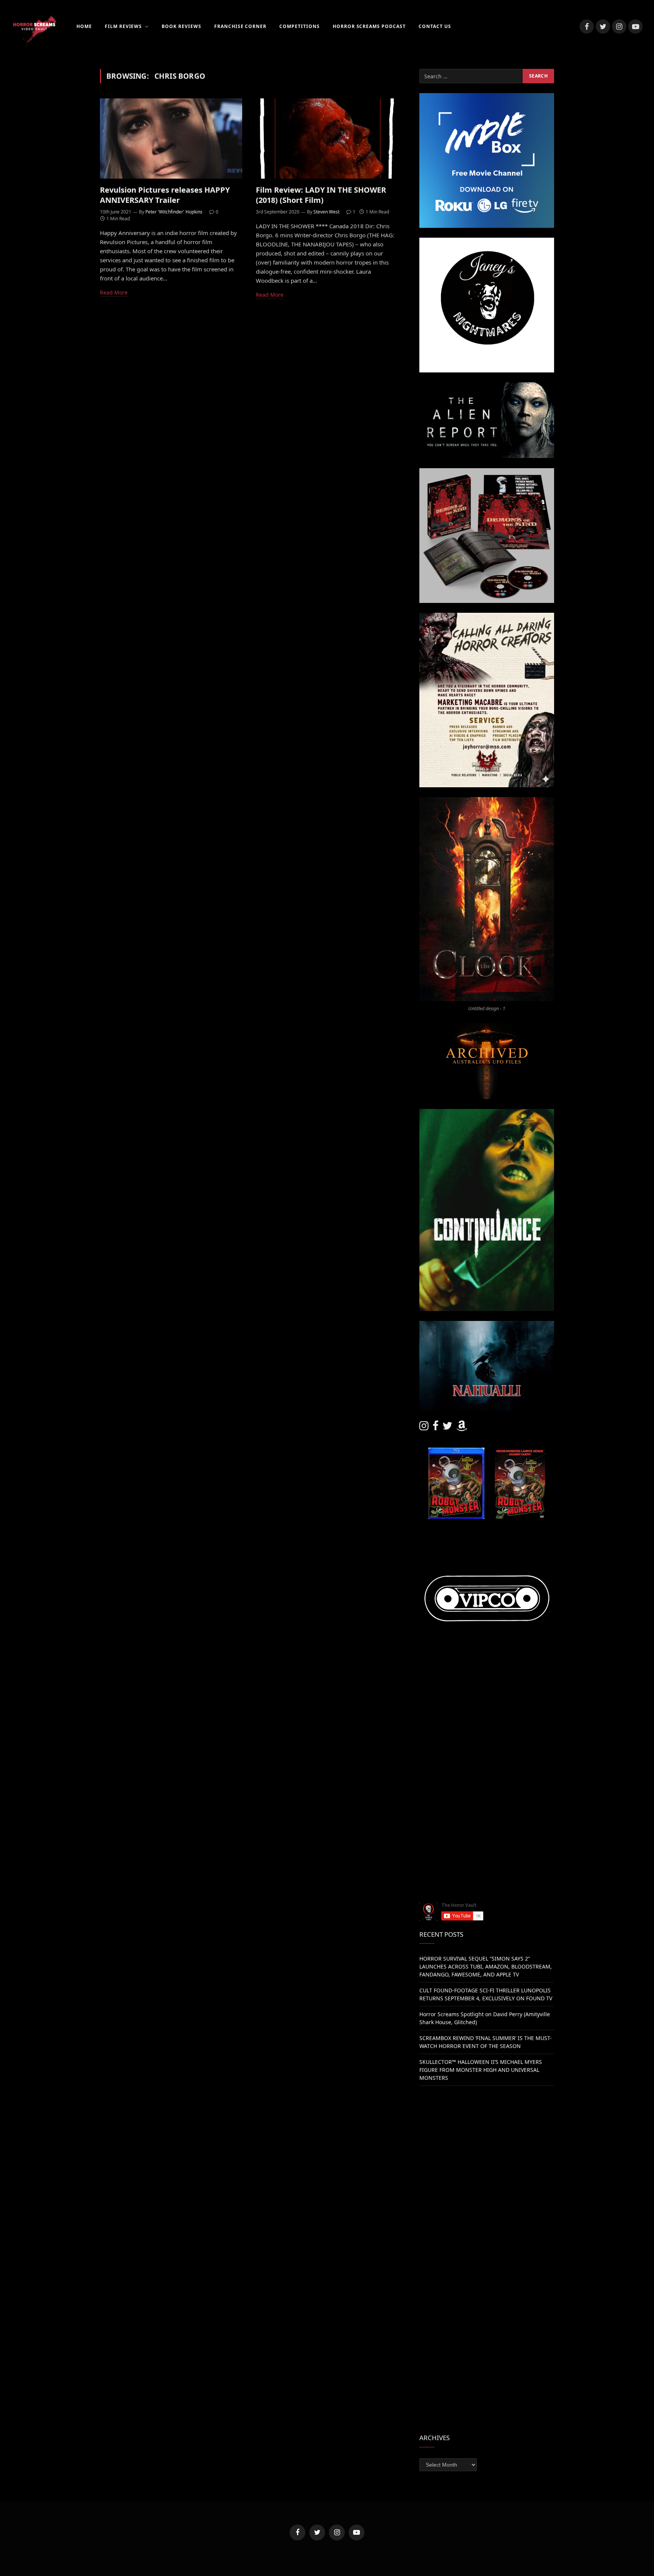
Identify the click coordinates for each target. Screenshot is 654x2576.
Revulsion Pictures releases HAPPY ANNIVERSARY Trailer (165, 195)
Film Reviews (124, 26)
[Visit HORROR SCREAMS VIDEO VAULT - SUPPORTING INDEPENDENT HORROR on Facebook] (436, 1427)
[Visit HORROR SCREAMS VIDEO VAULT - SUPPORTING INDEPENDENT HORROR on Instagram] (424, 1427)
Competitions (300, 26)
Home (84, 26)
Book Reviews (181, 26)
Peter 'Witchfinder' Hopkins (174, 212)
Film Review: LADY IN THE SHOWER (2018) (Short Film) (321, 195)
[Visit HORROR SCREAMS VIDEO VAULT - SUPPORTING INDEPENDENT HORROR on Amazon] (462, 1427)
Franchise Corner (240, 26)
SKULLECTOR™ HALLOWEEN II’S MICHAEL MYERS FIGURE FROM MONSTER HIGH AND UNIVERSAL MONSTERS (481, 2070)
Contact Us (435, 26)
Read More (114, 292)
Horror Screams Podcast (369, 26)
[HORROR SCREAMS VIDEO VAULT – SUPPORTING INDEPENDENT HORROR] (34, 26)
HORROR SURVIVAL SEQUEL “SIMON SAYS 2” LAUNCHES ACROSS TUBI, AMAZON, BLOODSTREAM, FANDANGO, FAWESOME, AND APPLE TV (486, 1966)
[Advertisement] (487, 1729)
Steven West (326, 212)
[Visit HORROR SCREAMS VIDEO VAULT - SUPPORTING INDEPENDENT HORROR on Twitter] (447, 1427)
